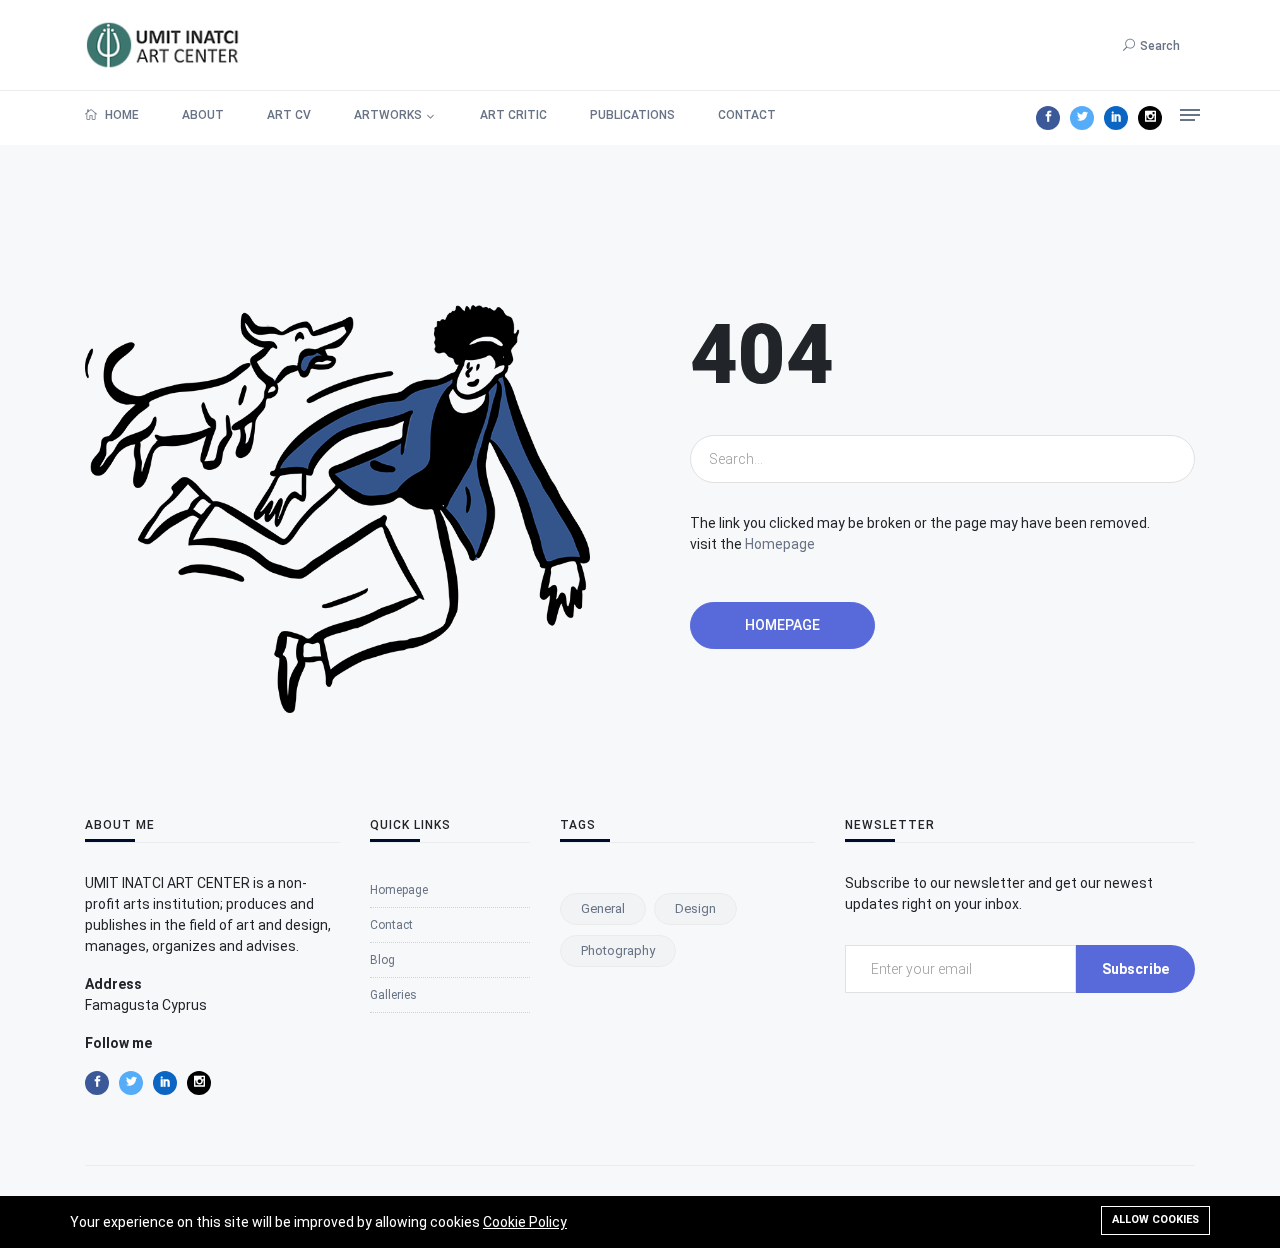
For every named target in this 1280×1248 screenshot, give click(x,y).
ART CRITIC (513, 115)
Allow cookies (1155, 1219)
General (603, 908)
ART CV (289, 115)
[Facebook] (1048, 118)
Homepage (780, 544)
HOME (120, 115)
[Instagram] (1150, 118)
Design (695, 908)
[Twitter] (1082, 118)
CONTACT (747, 115)
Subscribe (1135, 969)
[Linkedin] (1116, 118)
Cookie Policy (525, 1222)
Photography (618, 950)
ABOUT (203, 115)
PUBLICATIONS (632, 115)
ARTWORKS (388, 115)
